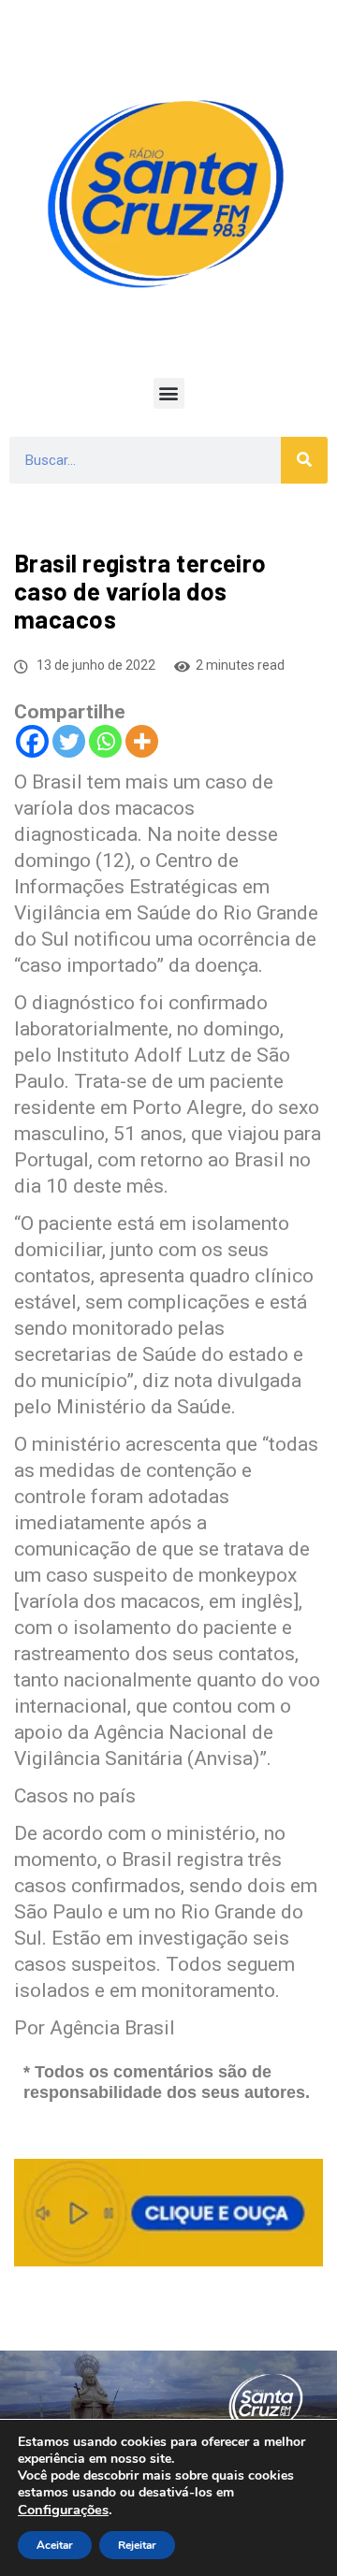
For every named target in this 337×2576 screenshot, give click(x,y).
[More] (142, 741)
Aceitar (55, 2545)
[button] (169, 393)
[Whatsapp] (105, 741)
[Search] (304, 460)
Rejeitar (137, 2545)
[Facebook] (32, 741)
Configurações (63, 2510)
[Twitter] (69, 741)
